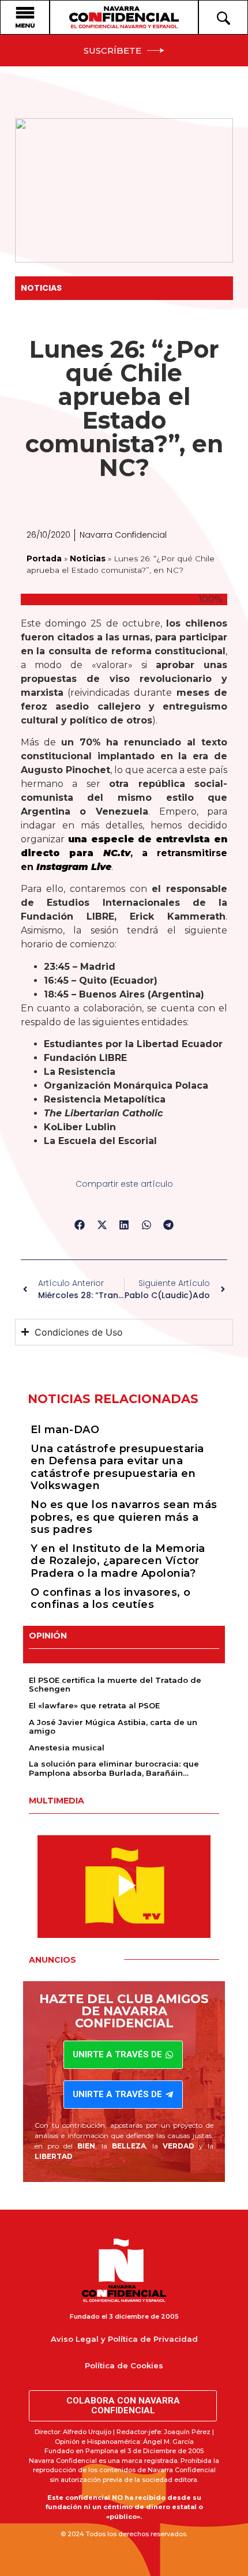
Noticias (41, 288)
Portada (44, 558)
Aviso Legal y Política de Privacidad (124, 2339)
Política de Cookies (124, 2365)
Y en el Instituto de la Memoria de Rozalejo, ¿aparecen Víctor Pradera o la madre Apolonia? (118, 1561)
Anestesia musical (67, 1748)
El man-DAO (65, 1430)
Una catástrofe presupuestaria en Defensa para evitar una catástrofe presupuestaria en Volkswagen (117, 1467)
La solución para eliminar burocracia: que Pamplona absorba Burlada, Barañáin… (114, 1768)
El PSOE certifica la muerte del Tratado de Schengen (115, 1685)
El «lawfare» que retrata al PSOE (94, 1705)
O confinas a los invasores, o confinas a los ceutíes (111, 1599)
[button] (80, 1225)
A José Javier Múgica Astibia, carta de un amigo (113, 1727)
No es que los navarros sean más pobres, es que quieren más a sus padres (124, 1517)
